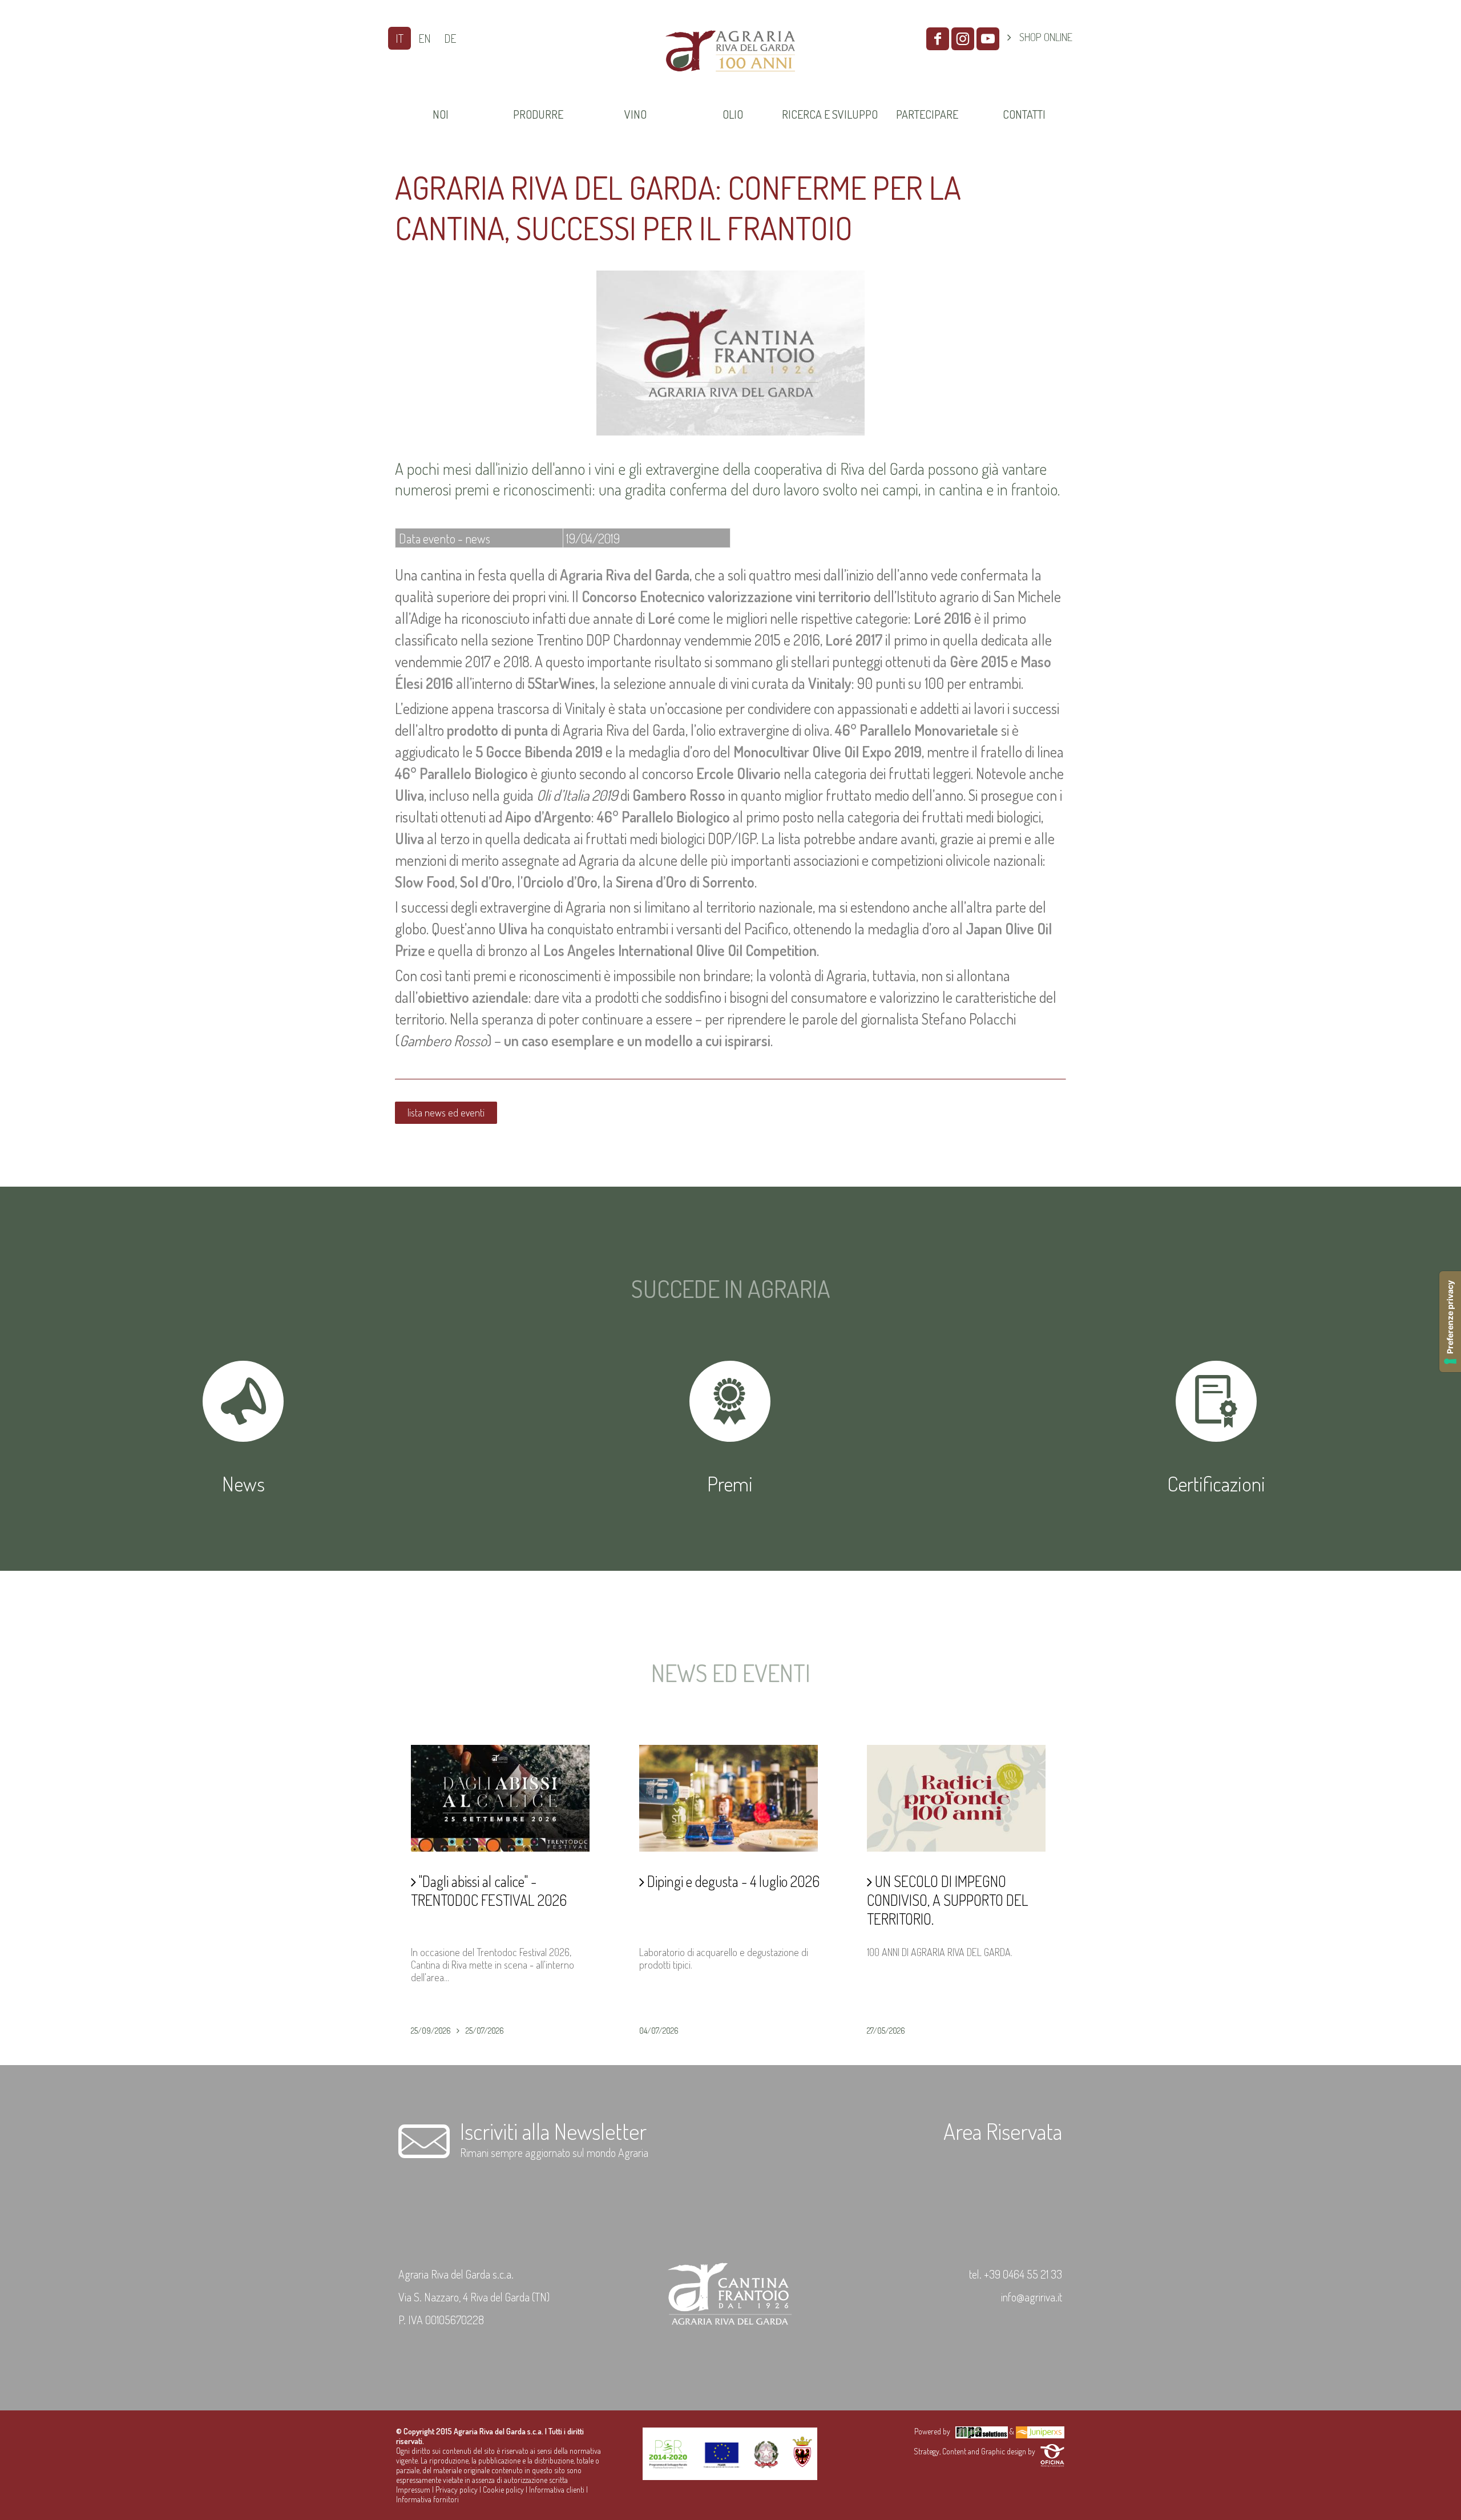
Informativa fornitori (427, 2499)
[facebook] (938, 39)
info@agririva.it (1032, 2297)
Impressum (413, 2489)
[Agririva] (730, 85)
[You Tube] (988, 39)
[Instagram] (963, 39)
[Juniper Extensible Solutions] (1040, 2431)
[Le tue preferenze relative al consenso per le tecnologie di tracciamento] (1450, 1322)
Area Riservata (1003, 2131)
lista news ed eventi (446, 1112)
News (243, 1483)
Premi (730, 1483)
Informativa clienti (557, 2489)
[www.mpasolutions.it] (982, 2431)
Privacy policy (457, 2489)
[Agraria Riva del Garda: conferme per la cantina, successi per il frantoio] (730, 432)
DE (450, 38)
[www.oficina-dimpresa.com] (1052, 2451)
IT (399, 38)
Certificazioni (1216, 1483)
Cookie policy (503, 2489)
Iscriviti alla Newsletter (553, 2131)
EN (425, 38)
